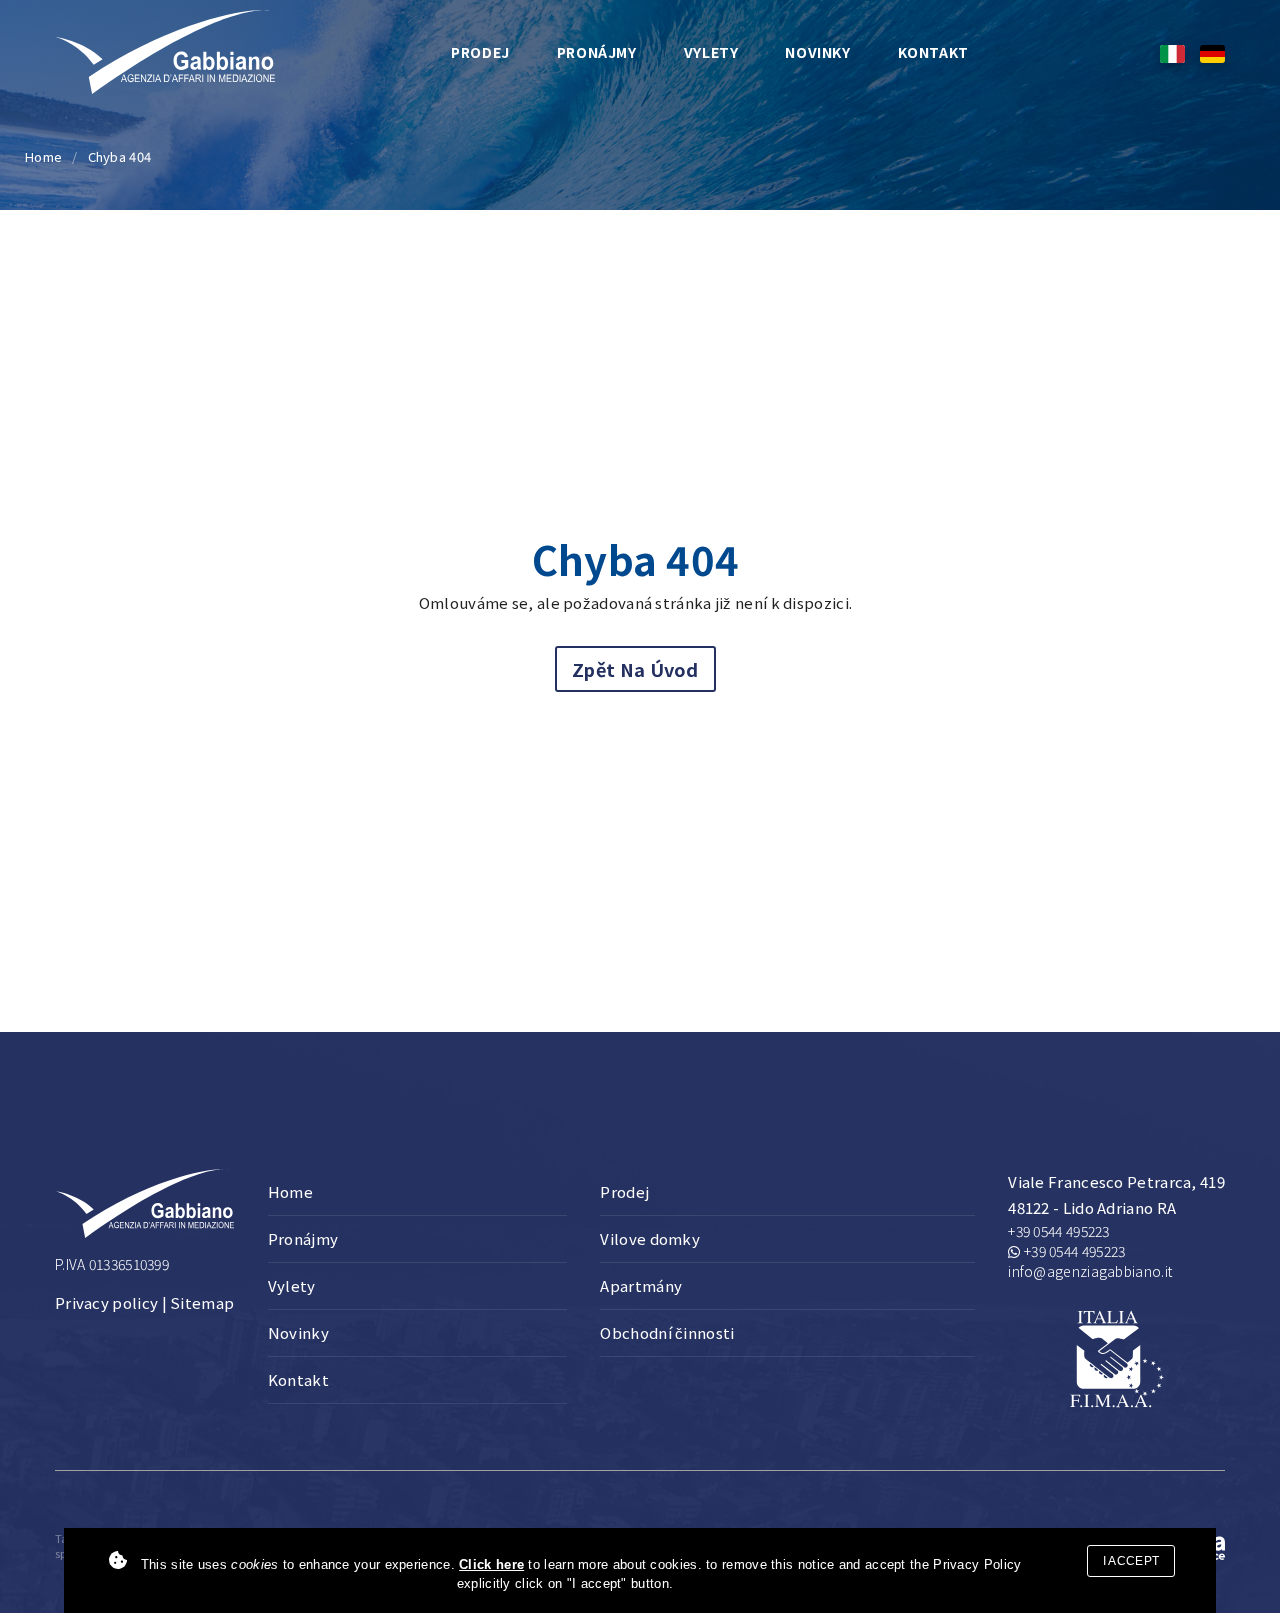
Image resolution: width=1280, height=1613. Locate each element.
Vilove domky (650, 1238)
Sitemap (202, 1302)
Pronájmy (597, 52)
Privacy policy (106, 1302)
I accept (1131, 1561)
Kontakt (933, 52)
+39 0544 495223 (1059, 1231)
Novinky (817, 52)
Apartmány (641, 1285)
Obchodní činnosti (667, 1332)
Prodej (480, 52)
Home (43, 156)
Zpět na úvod (635, 669)
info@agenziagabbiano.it (1090, 1271)
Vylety (711, 52)
